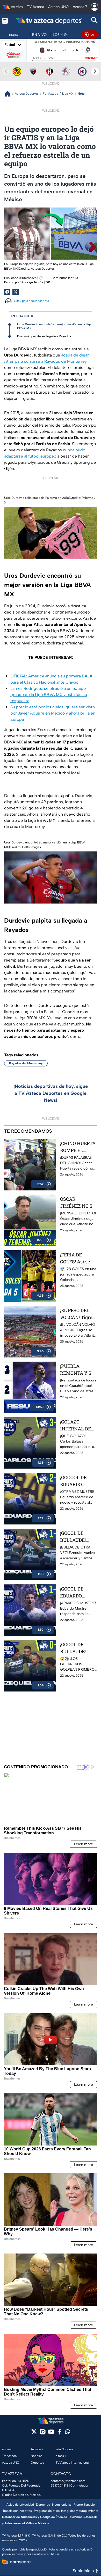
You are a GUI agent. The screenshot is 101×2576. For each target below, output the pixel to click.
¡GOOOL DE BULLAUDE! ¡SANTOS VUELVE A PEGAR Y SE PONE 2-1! (73, 1537)
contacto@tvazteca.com (68, 2481)
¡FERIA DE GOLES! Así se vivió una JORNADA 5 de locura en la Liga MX (78, 1258)
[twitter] (34, 2433)
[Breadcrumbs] (9, 94)
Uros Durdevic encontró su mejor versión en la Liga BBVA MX (54, 326)
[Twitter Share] (16, 292)
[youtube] (51, 2433)
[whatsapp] (68, 2433)
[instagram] (43, 2433)
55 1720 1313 (59, 2486)
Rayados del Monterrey (26, 1063)
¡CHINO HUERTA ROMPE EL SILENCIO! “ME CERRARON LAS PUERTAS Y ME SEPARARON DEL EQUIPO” (78, 1147)
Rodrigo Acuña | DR (36, 282)
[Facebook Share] (7, 292)
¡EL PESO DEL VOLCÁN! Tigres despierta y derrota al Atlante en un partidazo (77, 1314)
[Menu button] (5, 21)
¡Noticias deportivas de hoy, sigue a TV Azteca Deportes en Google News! (51, 1093)
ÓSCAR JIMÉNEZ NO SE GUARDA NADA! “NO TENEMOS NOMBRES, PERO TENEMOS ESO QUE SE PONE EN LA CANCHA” (78, 1203)
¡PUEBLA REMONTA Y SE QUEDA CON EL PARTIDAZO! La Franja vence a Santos (77, 1370)
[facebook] (60, 2433)
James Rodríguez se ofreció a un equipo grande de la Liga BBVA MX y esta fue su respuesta (49, 695)
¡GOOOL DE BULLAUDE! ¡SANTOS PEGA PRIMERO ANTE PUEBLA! (78, 1648)
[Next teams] (95, 71)
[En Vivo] (90, 35)
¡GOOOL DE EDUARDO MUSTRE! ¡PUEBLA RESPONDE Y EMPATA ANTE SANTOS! (76, 1592)
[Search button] (95, 21)
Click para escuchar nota (31, 301)
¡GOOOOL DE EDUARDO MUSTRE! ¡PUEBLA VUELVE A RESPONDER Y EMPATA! (76, 1481)
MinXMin (91, 58)
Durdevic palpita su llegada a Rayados (44, 336)
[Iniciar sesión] (95, 7)
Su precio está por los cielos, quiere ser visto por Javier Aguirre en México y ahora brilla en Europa (53, 713)
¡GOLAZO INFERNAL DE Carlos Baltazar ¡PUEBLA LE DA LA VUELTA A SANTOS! (77, 1425)
